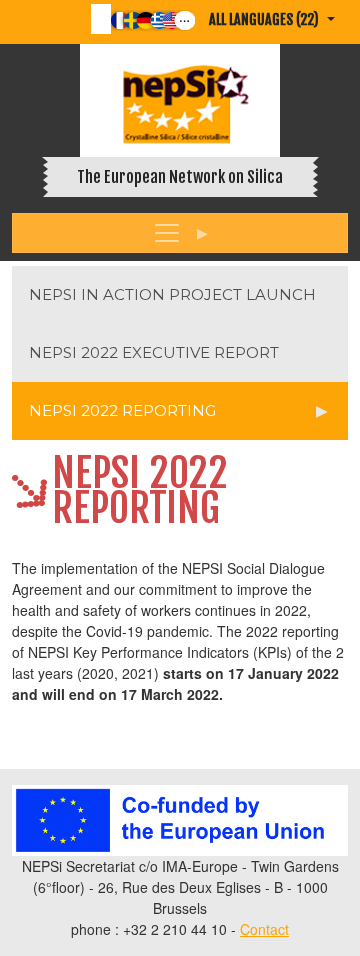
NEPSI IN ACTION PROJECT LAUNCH (172, 294)
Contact (264, 929)
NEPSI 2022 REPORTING (122, 410)
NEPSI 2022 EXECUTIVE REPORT (154, 352)
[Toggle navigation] (180, 233)
